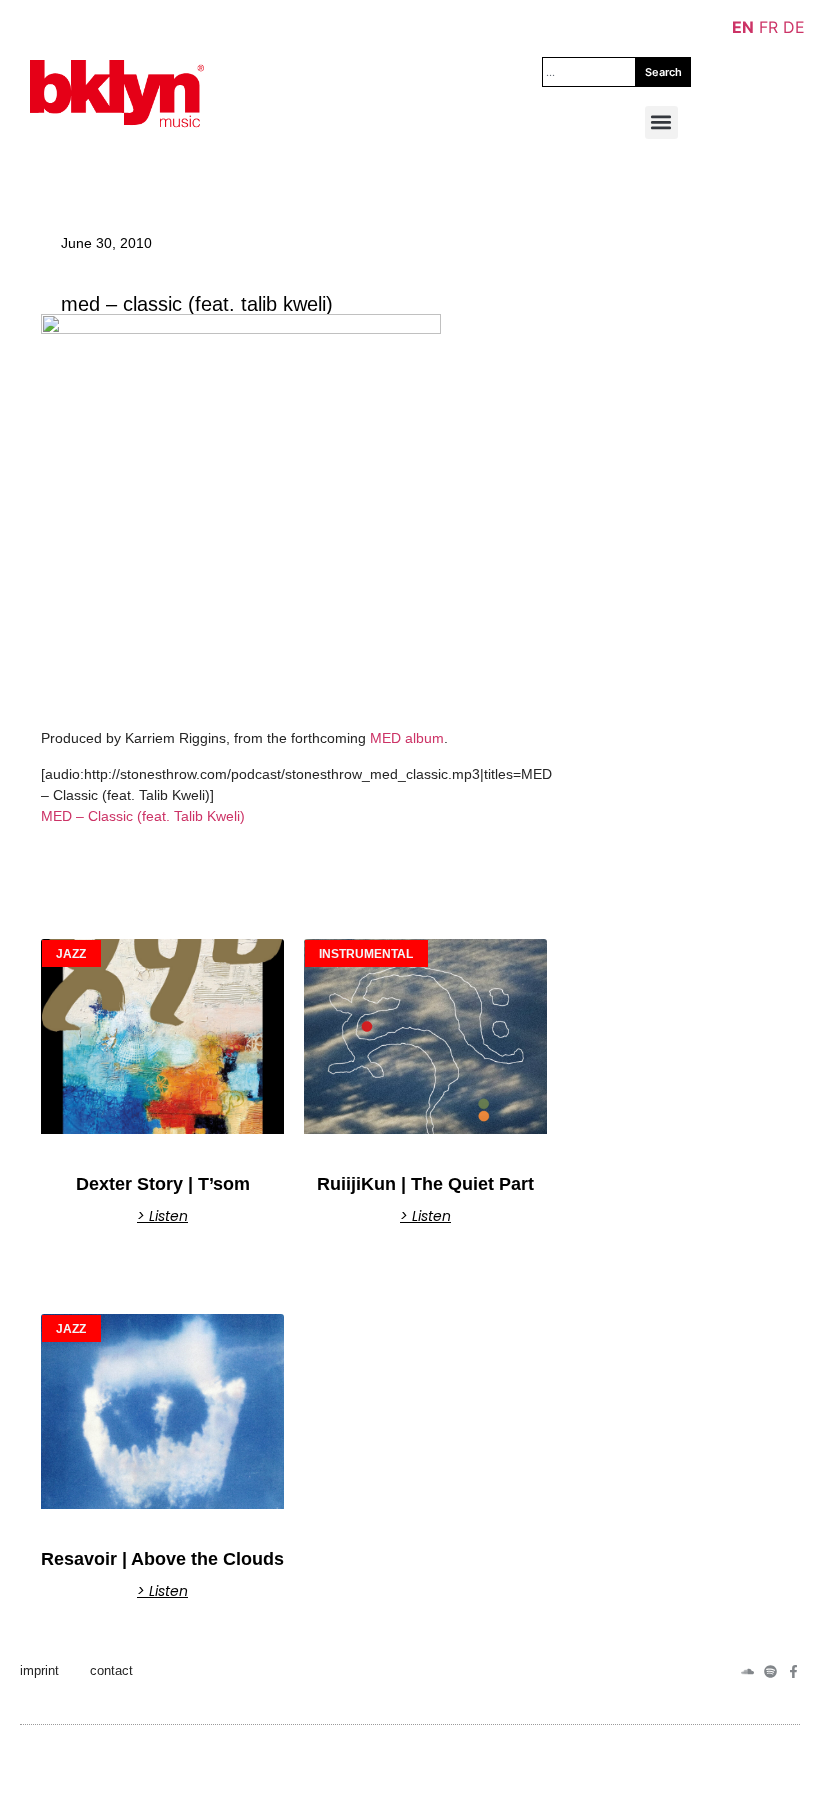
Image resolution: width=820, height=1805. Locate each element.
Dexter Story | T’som (163, 1184)
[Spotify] (770, 1671)
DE (794, 27)
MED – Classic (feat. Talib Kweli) (143, 816)
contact (111, 1670)
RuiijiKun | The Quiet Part (425, 1184)
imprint (39, 1670)
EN (743, 27)
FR (768, 27)
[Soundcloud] (747, 1671)
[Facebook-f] (793, 1671)
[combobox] (589, 72)
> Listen (162, 1216)
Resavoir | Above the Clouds (162, 1559)
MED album (407, 738)
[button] (661, 122)
